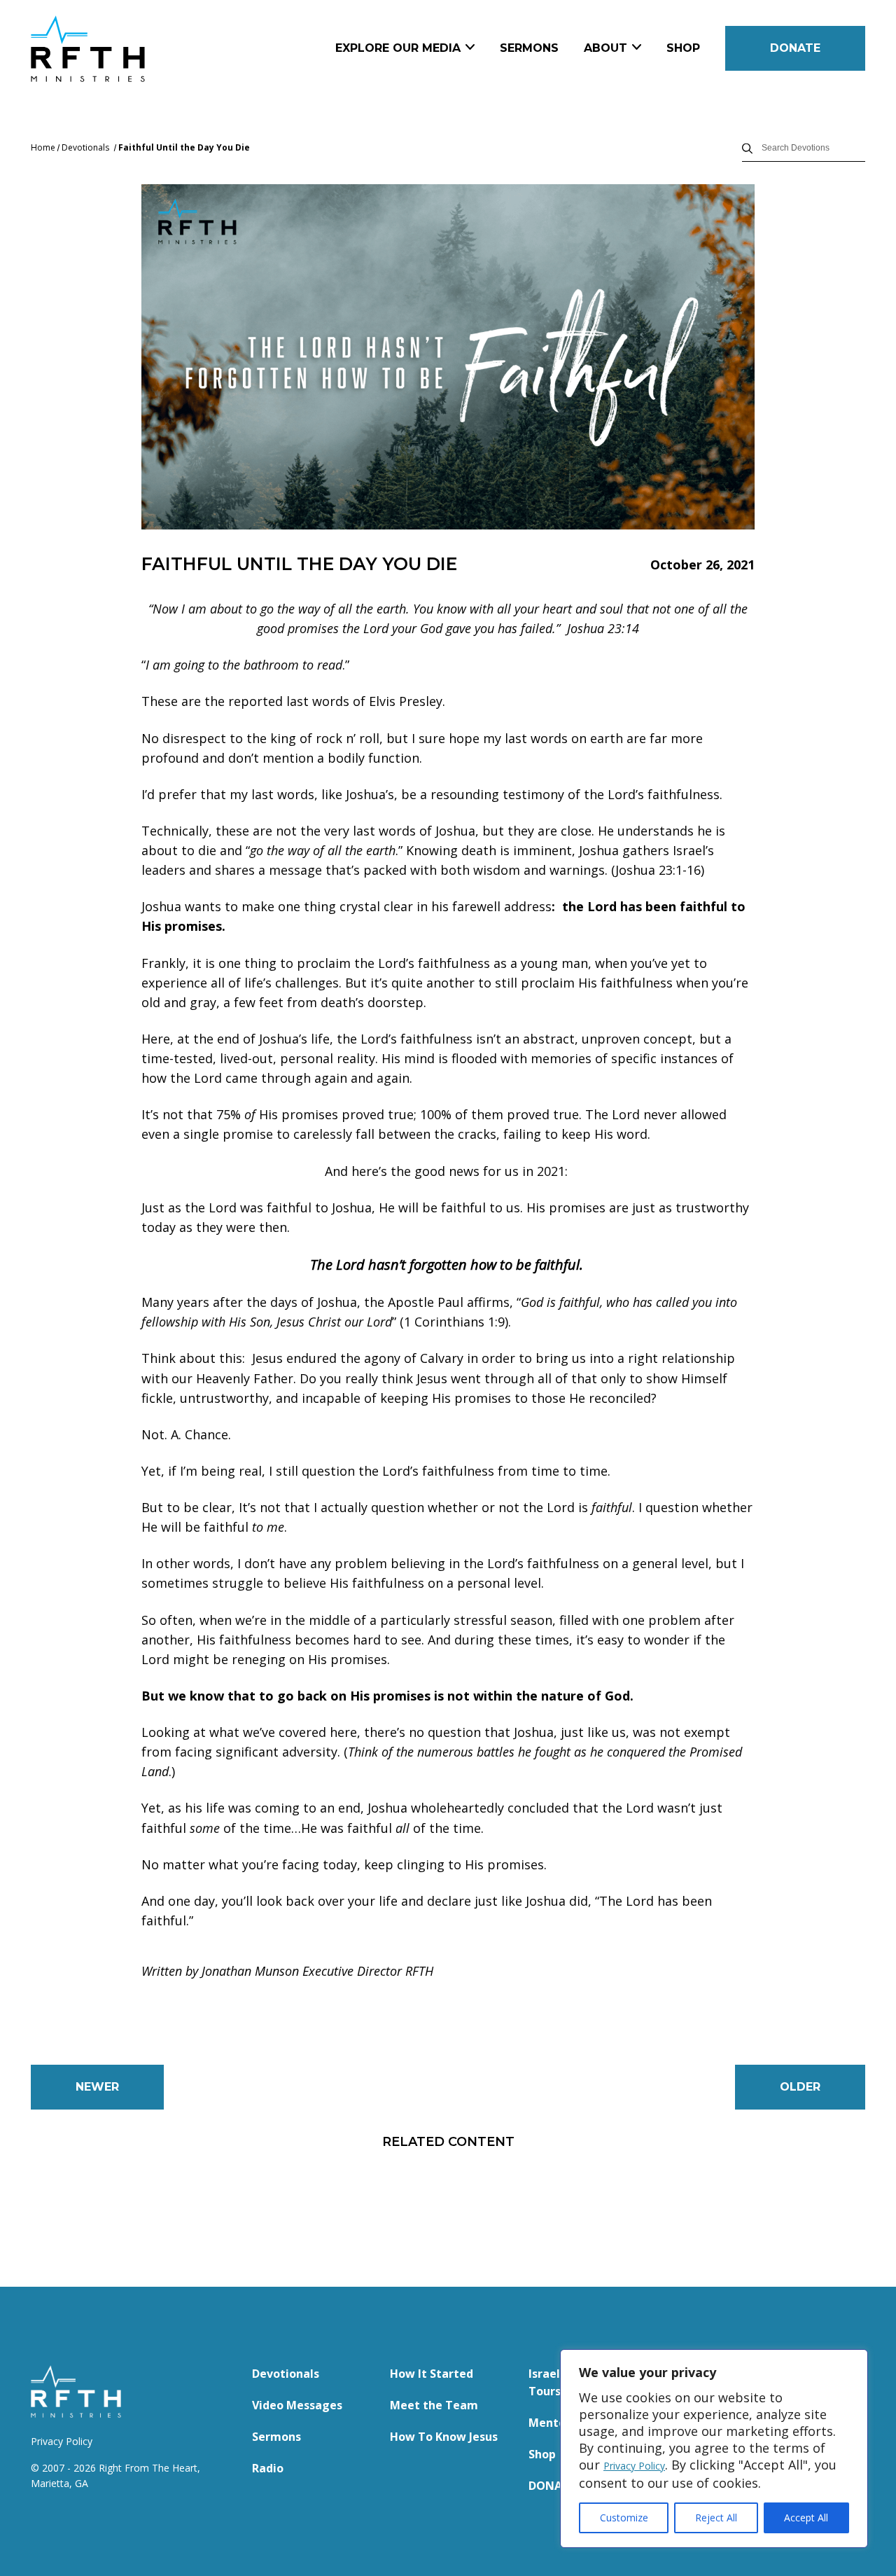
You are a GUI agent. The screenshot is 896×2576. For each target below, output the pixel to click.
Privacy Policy (634, 2466)
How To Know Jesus (444, 2437)
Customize (624, 2518)
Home (43, 147)
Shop (683, 48)
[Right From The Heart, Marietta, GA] (137, 49)
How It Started (432, 2374)
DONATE (795, 48)
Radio (268, 2468)
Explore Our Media (398, 48)
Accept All (806, 2518)
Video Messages (297, 2405)
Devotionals (85, 147)
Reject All (716, 2518)
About (605, 48)
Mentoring (559, 2423)
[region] (714, 2449)
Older (800, 2087)
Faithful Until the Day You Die (184, 147)
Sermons (529, 48)
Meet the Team (434, 2405)
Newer (97, 2087)
